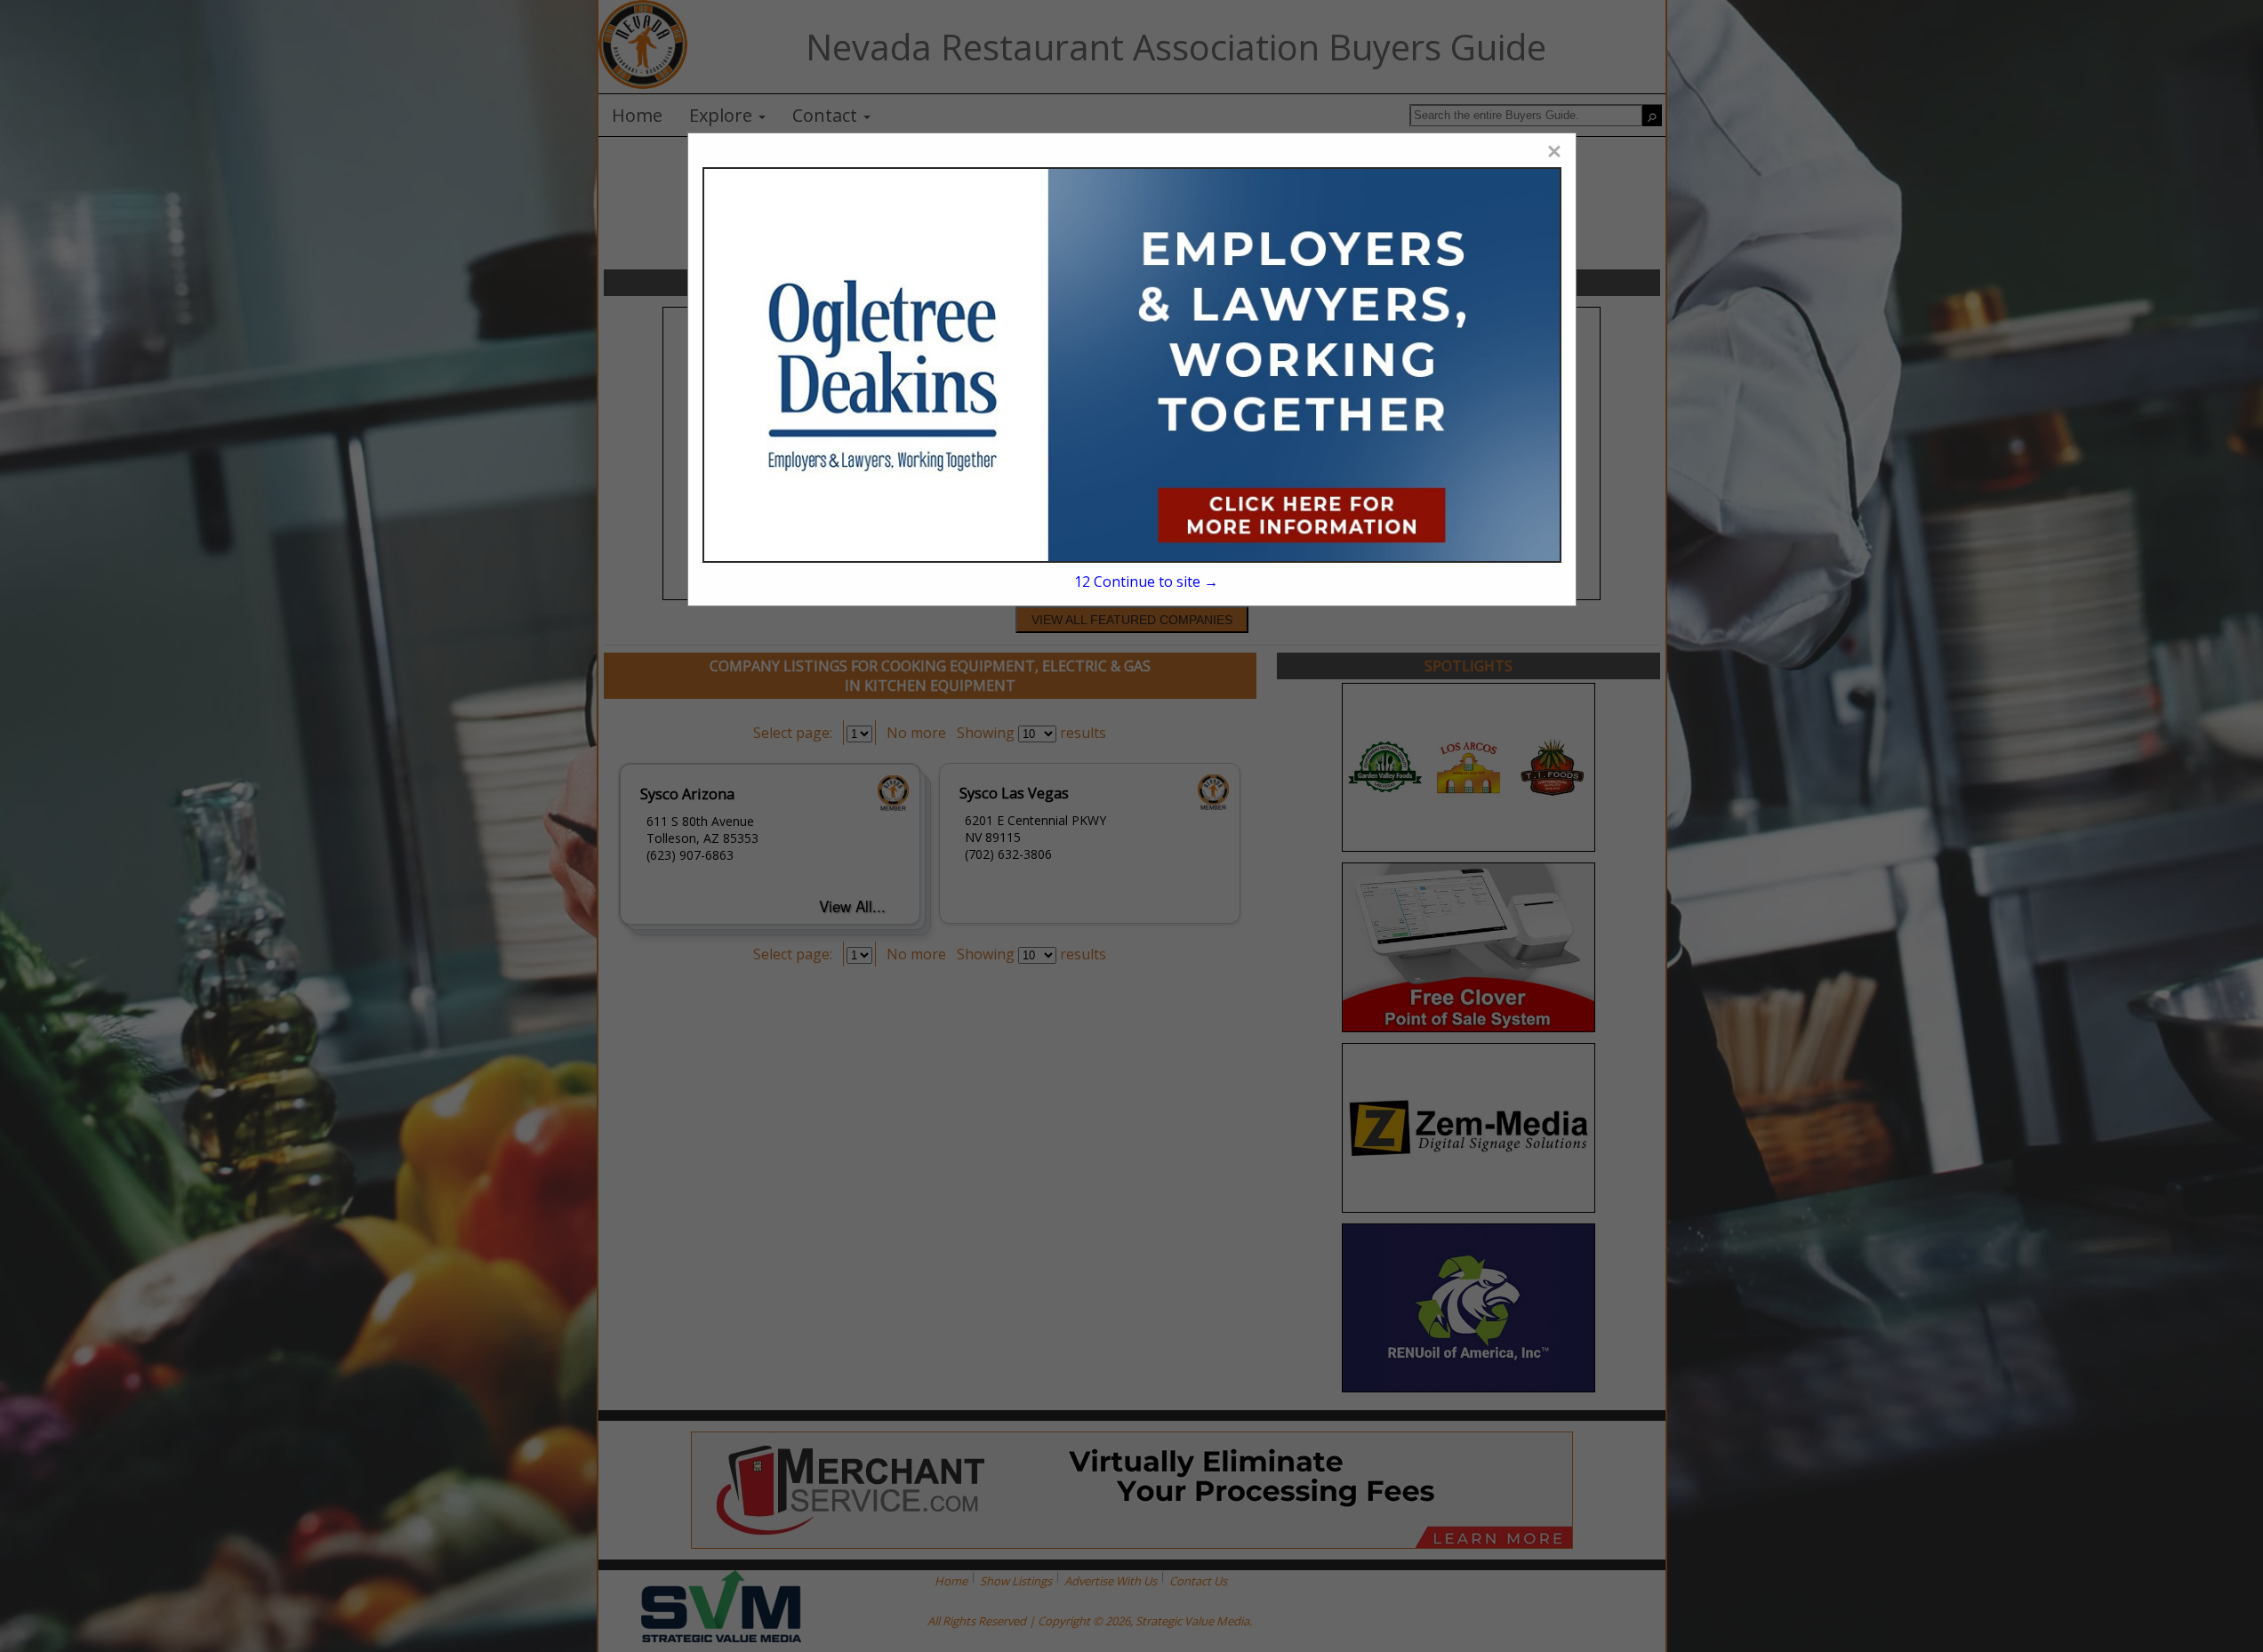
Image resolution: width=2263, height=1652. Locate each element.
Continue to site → (1146, 581)
